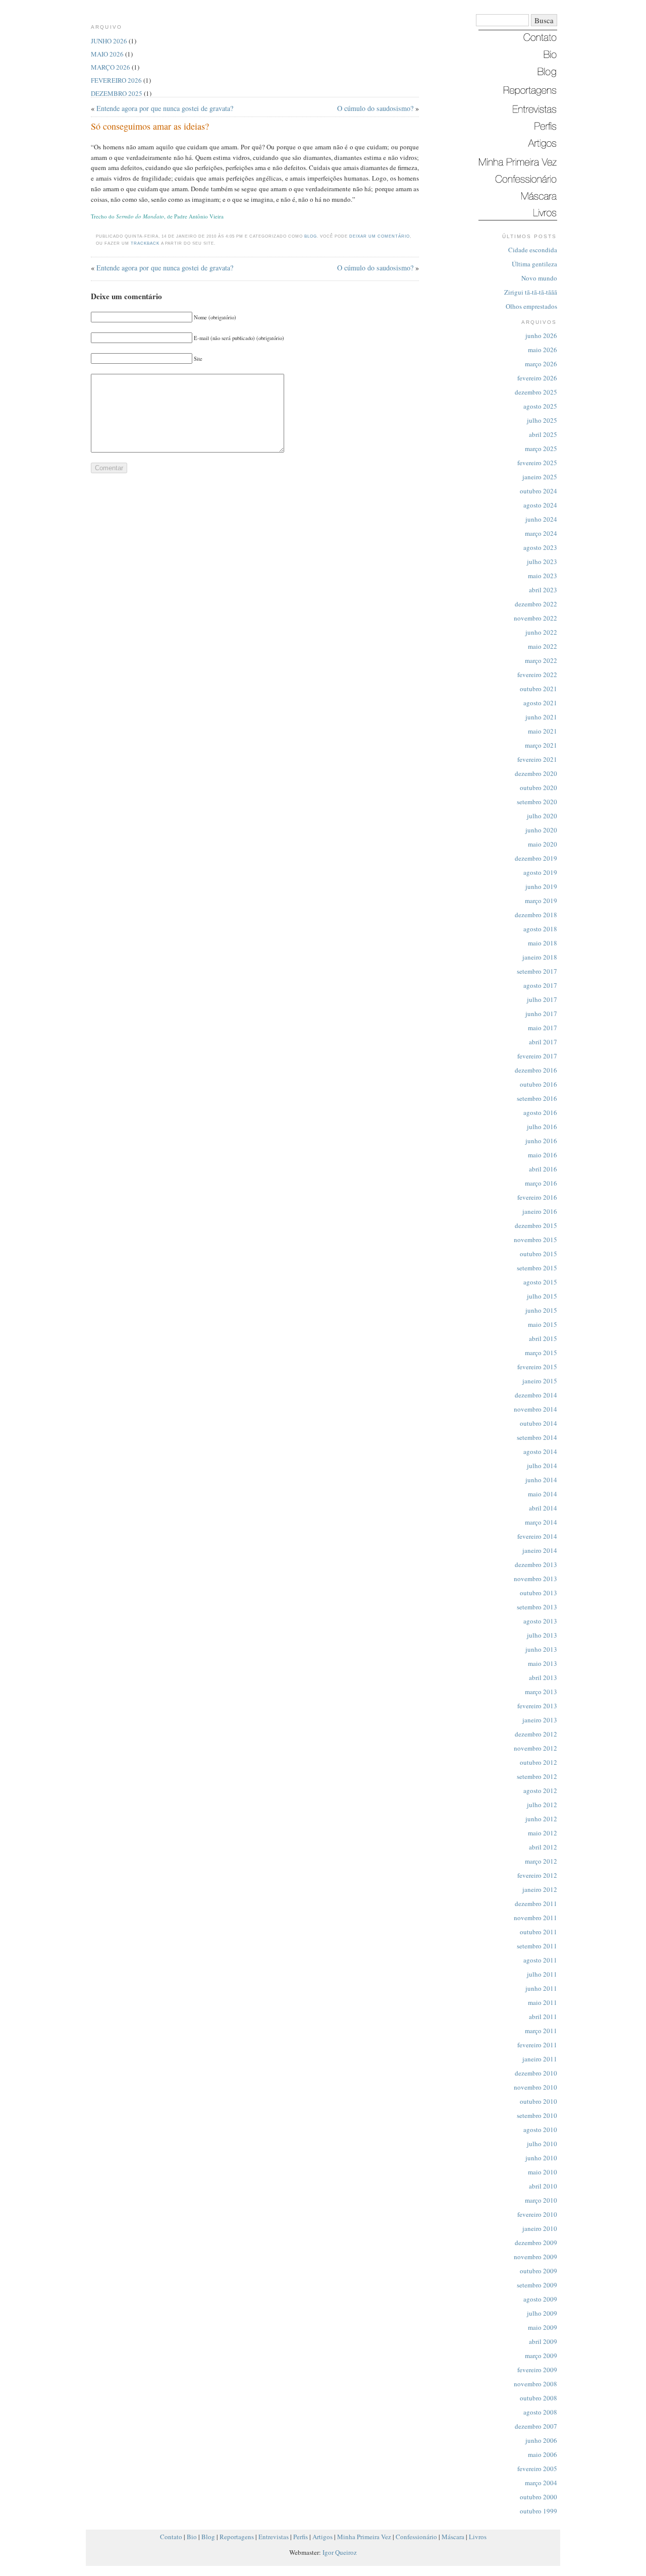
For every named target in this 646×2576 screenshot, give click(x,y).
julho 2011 (542, 1974)
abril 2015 (543, 1338)
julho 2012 (542, 1805)
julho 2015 (542, 1296)
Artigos (322, 2537)
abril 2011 (543, 2017)
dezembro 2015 (536, 1225)
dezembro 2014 (536, 1395)
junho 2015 (541, 1310)
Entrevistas (274, 2537)
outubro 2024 (539, 491)
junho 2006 (541, 2440)
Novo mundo (539, 278)
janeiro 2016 (540, 1211)
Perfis (301, 2537)
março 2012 (541, 1861)
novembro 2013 (535, 1579)
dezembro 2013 (536, 1564)
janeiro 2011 (540, 2059)
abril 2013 (543, 1677)
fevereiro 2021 (537, 759)
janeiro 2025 (540, 477)
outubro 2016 (539, 1084)
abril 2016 (543, 1169)
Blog (311, 236)
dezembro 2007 (536, 2426)
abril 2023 (543, 590)
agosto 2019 (540, 872)
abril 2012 (543, 1847)
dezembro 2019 (536, 858)
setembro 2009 (537, 2285)
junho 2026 (541, 335)
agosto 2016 (540, 1112)
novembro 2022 (535, 618)
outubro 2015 (539, 1254)
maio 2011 (543, 2002)
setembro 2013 (537, 1607)
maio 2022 (543, 646)
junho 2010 (541, 2158)
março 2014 (541, 1522)
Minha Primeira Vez (364, 2537)
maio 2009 (543, 2327)
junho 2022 (541, 632)
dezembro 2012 (536, 1734)
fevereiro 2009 (537, 2370)
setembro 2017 (537, 971)
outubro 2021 (539, 689)
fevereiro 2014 (537, 1536)
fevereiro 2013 (537, 1706)
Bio (192, 2537)
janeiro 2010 (540, 2228)
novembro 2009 (535, 2257)
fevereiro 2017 (537, 1056)
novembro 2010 (535, 2087)
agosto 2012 (540, 1790)
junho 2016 (541, 1141)
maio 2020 (543, 844)
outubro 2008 (539, 2398)
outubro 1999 (539, 2511)
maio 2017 (543, 1028)
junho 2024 (541, 519)
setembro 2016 (537, 1098)
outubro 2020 (539, 788)
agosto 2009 (540, 2299)
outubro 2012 (539, 1762)
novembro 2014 (535, 1409)
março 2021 (541, 745)
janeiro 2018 (540, 957)
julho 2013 (542, 1635)
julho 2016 (542, 1127)
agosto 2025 (540, 406)
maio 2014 (543, 1494)
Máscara (453, 2537)
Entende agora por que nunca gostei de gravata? (165, 108)
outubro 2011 (539, 1932)
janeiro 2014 (540, 1550)
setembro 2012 (537, 1776)
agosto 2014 (540, 1451)
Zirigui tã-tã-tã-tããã (531, 292)
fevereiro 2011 (537, 2045)
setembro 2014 (537, 1437)
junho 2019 (541, 886)
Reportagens (237, 2537)
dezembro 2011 (536, 1903)
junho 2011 (541, 1988)
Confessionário (416, 2537)
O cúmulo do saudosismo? (375, 108)
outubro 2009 (539, 2271)
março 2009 (541, 2356)
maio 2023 (543, 576)
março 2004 (541, 2483)
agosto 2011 (540, 1960)
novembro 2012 (535, 1748)
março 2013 (541, 1692)
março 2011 (541, 2031)
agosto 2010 (540, 2130)
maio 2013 (543, 1663)
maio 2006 (543, 2454)
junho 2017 (541, 1014)
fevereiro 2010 (537, 2214)
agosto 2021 (540, 703)
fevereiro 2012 (537, 1875)
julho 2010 (542, 2144)
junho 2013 (541, 1649)
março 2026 (541, 364)
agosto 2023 (540, 547)
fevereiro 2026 (537, 378)
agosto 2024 (540, 505)
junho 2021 (541, 717)
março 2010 (541, 2200)
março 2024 (541, 533)
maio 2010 (543, 2172)
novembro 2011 (535, 1918)
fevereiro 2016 (537, 1197)
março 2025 (541, 449)
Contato (171, 2537)
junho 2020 (541, 830)
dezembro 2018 (536, 915)
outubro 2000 (539, 2497)
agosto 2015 (540, 1282)
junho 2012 (541, 1819)
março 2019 (541, 901)
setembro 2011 (537, 1946)
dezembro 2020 (536, 773)
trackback (145, 243)
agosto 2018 (540, 929)
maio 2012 (543, 1833)
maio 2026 (543, 350)
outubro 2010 (539, 2101)
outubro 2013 (539, 1593)
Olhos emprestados (531, 306)
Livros (478, 2537)
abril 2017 (543, 1042)
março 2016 (541, 1183)
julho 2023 (542, 562)
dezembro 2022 (536, 604)
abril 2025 (543, 434)
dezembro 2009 (536, 2243)
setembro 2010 (537, 2115)
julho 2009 (542, 2313)
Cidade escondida (533, 250)
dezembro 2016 (536, 1070)
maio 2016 (543, 1155)
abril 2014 (543, 1508)
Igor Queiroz (340, 2552)
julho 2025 (542, 420)
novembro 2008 (535, 2384)
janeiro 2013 (540, 1720)
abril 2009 (543, 2341)
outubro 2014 (539, 1423)
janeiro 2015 (540, 1381)
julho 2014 (542, 1466)
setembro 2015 (537, 1268)
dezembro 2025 (536, 392)
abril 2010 (543, 2186)
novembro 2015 (535, 1240)
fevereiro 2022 (537, 675)
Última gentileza (534, 264)
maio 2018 (543, 943)
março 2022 (541, 660)
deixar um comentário (380, 236)
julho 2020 (542, 816)
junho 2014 (541, 1480)
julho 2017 (542, 999)
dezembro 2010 (536, 2073)
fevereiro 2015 (537, 1367)
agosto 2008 (540, 2412)
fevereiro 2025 (537, 463)
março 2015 (541, 1353)
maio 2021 (543, 731)
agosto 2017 (540, 985)
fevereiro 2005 (537, 2469)
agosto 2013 (540, 1621)
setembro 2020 (537, 802)
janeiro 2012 (540, 1889)
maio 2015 (543, 1324)
